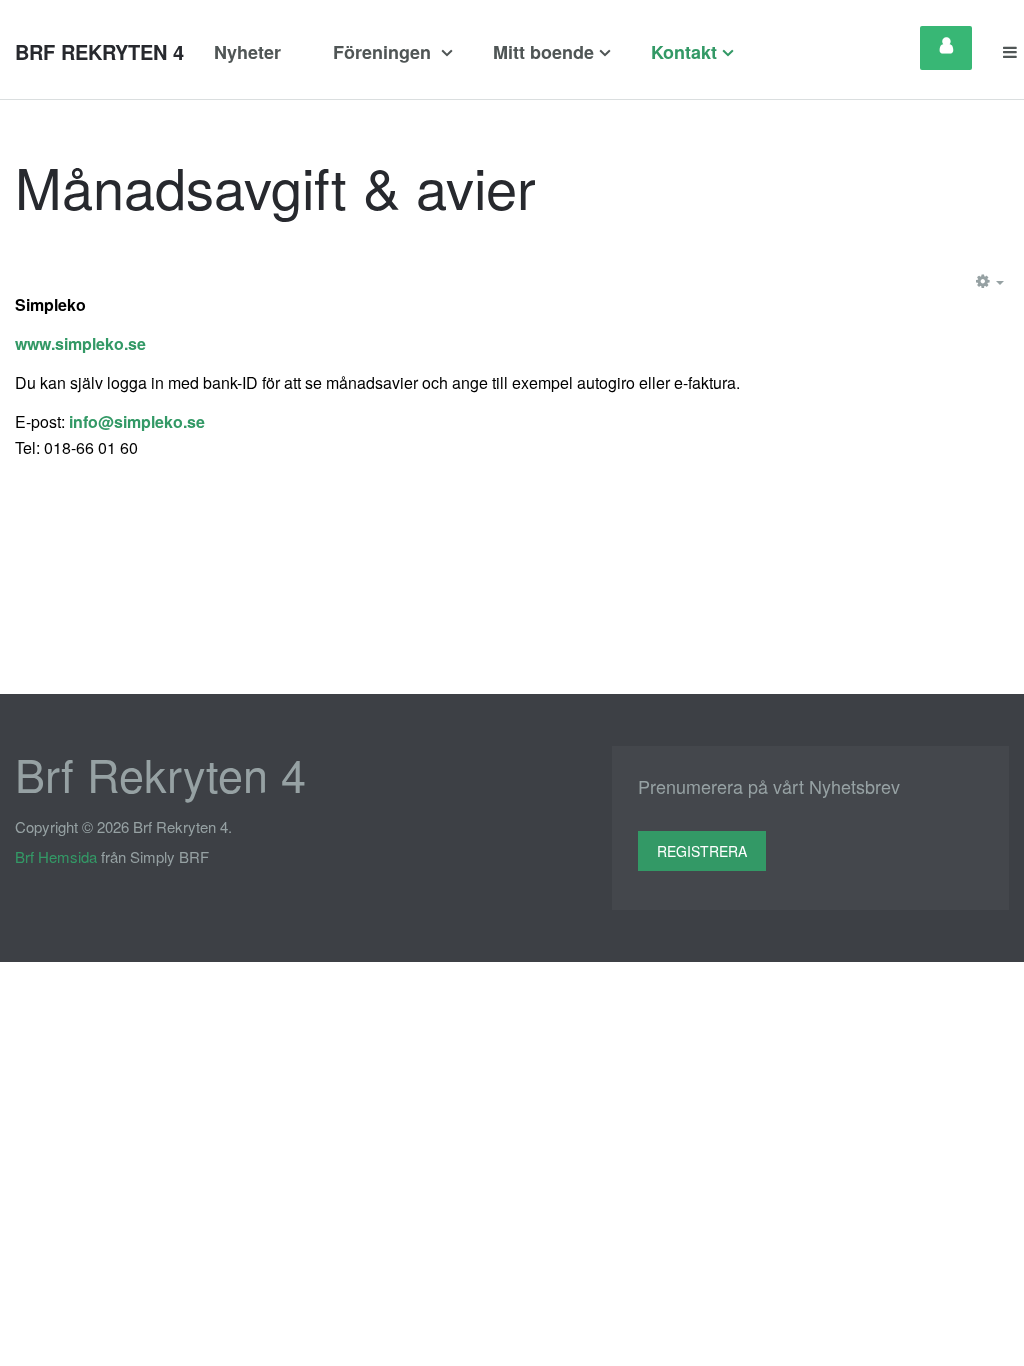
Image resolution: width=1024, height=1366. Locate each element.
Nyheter (247, 52)
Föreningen (384, 52)
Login (946, 48)
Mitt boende (543, 52)
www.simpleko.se (80, 343)
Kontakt (684, 52)
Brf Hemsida (56, 856)
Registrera (702, 851)
